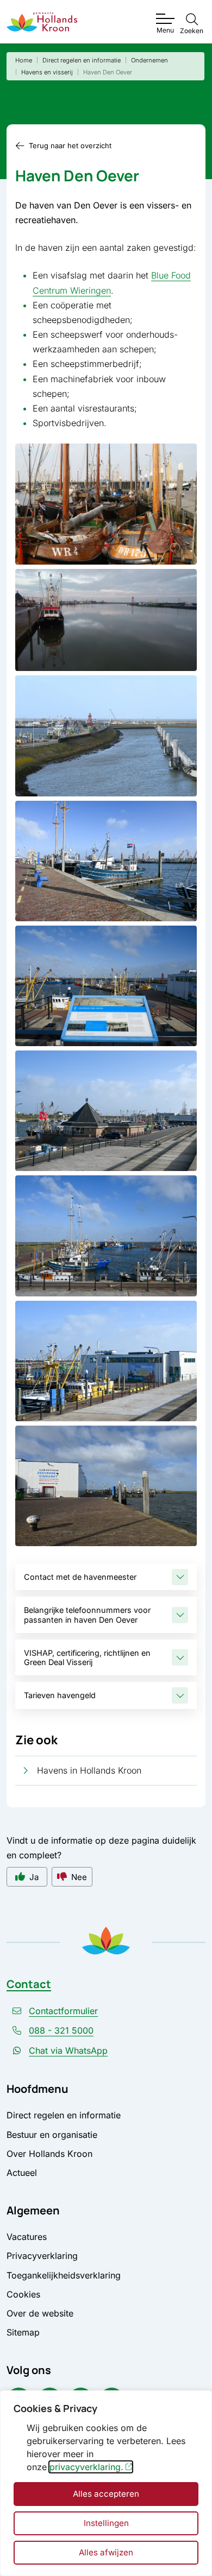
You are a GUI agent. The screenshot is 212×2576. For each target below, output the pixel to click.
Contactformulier (63, 2011)
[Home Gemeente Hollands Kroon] (42, 22)
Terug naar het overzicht (70, 145)
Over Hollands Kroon (49, 2154)
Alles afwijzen (106, 2552)
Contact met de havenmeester (80, 1577)
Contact (29, 1984)
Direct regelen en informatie (64, 2115)
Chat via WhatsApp (68, 2050)
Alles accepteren (106, 2494)
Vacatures (27, 2237)
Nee (79, 1877)
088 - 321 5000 (61, 2030)
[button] (106, 504)
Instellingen (106, 2523)
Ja (34, 1877)
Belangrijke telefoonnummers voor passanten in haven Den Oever (87, 1615)
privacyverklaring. (86, 2467)
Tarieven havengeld (60, 1695)
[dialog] (106, 2483)
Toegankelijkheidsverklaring (64, 2275)
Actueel (22, 2173)
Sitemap (23, 2332)
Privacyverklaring (42, 2256)
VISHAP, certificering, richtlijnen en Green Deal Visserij (87, 1657)
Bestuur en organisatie (52, 2135)
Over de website (40, 2313)
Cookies (23, 2294)
